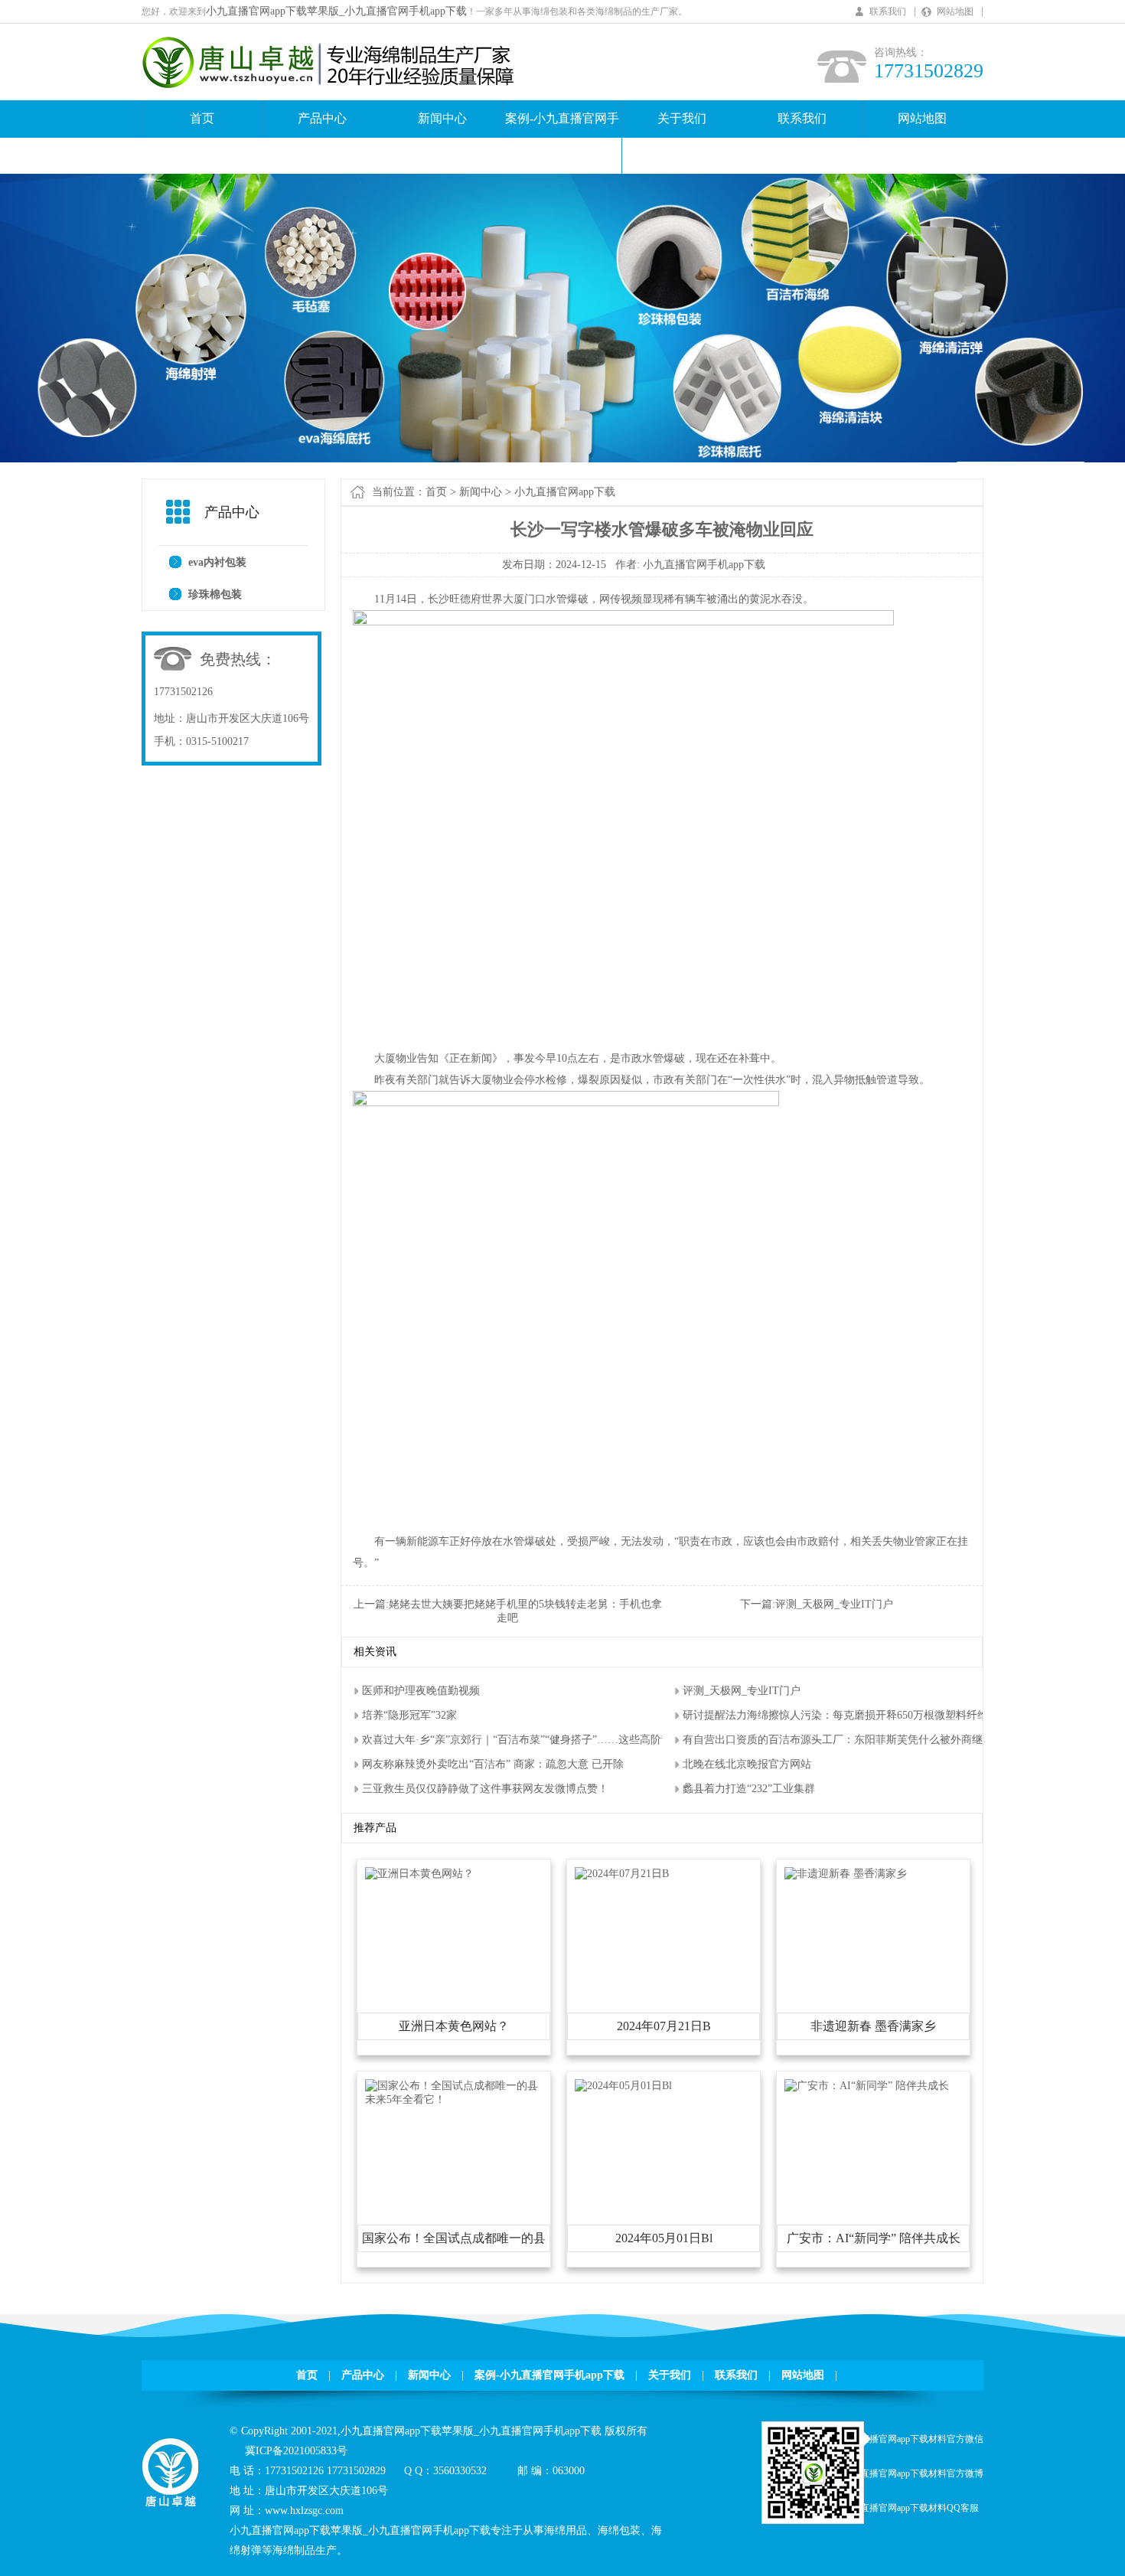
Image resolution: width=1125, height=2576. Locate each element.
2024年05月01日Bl (664, 2238)
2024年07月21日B (664, 2026)
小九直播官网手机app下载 (704, 565)
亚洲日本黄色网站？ (454, 2026)
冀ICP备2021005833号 (296, 2451)
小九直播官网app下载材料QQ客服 (910, 2508)
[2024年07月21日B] (622, 1874)
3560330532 (460, 2471)
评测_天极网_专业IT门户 (834, 1604)
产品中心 (322, 118)
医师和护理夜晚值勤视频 (421, 1691)
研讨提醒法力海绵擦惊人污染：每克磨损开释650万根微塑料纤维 (835, 1715)
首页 (202, 118)
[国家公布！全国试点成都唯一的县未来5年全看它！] (454, 2099)
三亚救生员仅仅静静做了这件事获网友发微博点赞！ (485, 1789)
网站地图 (955, 11)
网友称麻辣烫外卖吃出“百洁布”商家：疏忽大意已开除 (493, 1764)
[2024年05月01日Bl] (623, 2086)
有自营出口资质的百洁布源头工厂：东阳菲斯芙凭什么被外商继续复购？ (854, 1740)
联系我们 (888, 11)
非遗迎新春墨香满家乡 (873, 2026)
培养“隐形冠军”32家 (409, 1715)
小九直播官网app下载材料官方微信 (913, 2439)
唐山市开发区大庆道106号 (248, 718)
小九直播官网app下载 (565, 492)
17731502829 (356, 2471)
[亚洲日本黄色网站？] (419, 1874)
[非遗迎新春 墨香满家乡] (846, 1874)
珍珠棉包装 (215, 594)
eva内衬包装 (217, 562)
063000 (569, 2471)
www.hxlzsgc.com (304, 2511)
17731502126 (183, 692)
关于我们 (682, 118)
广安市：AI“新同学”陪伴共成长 (874, 2238)
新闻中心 (442, 118)
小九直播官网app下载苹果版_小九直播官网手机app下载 (336, 11)
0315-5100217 (217, 741)
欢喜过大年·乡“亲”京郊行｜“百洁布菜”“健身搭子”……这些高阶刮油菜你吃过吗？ (556, 1740)
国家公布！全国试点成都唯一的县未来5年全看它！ (454, 2242)
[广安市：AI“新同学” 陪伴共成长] (867, 2086)
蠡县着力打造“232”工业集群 (749, 1789)
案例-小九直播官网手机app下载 (562, 137)
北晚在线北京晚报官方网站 (747, 1764)
